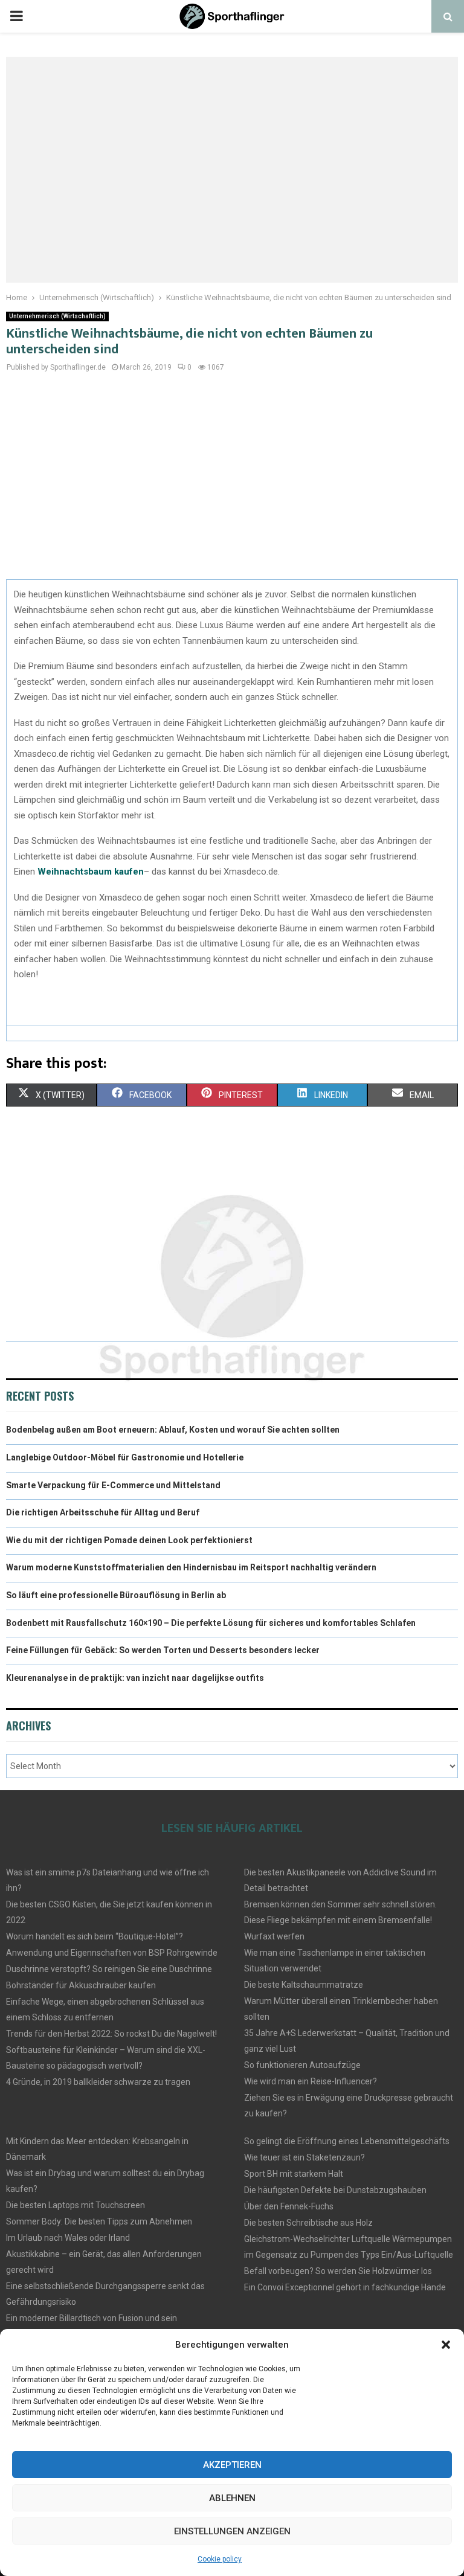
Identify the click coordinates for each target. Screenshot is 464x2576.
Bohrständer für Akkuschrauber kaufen (81, 1985)
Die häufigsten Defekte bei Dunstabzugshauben (335, 2190)
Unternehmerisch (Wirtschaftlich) (57, 316)
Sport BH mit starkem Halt (294, 2174)
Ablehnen (232, 2498)
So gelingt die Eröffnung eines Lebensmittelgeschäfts (347, 2141)
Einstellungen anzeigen (232, 2531)
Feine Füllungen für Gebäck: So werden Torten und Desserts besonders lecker (163, 1650)
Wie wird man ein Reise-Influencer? (311, 2081)
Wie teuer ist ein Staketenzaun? (304, 2157)
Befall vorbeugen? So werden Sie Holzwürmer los (338, 2271)
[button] (446, 2345)
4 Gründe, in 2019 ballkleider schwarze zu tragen (98, 2082)
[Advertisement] (232, 483)
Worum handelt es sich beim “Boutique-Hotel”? (95, 1936)
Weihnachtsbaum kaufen (91, 872)
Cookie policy (220, 2559)
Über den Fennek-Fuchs (289, 2206)
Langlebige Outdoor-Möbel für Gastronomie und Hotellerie (125, 1457)
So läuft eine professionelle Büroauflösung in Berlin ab (116, 1595)
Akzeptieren (232, 2465)
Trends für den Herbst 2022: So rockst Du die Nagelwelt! (111, 2034)
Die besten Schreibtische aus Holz (308, 2223)
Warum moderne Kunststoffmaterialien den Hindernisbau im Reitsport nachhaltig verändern (191, 1567)
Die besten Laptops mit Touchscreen (76, 2205)
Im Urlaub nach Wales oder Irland (68, 2238)
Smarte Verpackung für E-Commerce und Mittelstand (113, 1485)
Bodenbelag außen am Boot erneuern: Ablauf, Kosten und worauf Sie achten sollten (173, 1430)
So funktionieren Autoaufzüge (302, 2065)
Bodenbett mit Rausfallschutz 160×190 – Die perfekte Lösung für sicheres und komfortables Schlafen (211, 1623)
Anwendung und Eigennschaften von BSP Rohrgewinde (112, 1953)
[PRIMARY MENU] (16, 16)
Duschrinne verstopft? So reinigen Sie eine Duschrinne (109, 1969)
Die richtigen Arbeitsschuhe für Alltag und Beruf (103, 1512)
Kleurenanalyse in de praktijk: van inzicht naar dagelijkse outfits (135, 1678)
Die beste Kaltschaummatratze (304, 1985)
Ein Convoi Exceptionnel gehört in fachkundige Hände (345, 2287)
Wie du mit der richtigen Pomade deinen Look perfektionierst (129, 1540)
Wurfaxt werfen (274, 1936)
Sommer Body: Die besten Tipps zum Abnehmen (99, 2221)
